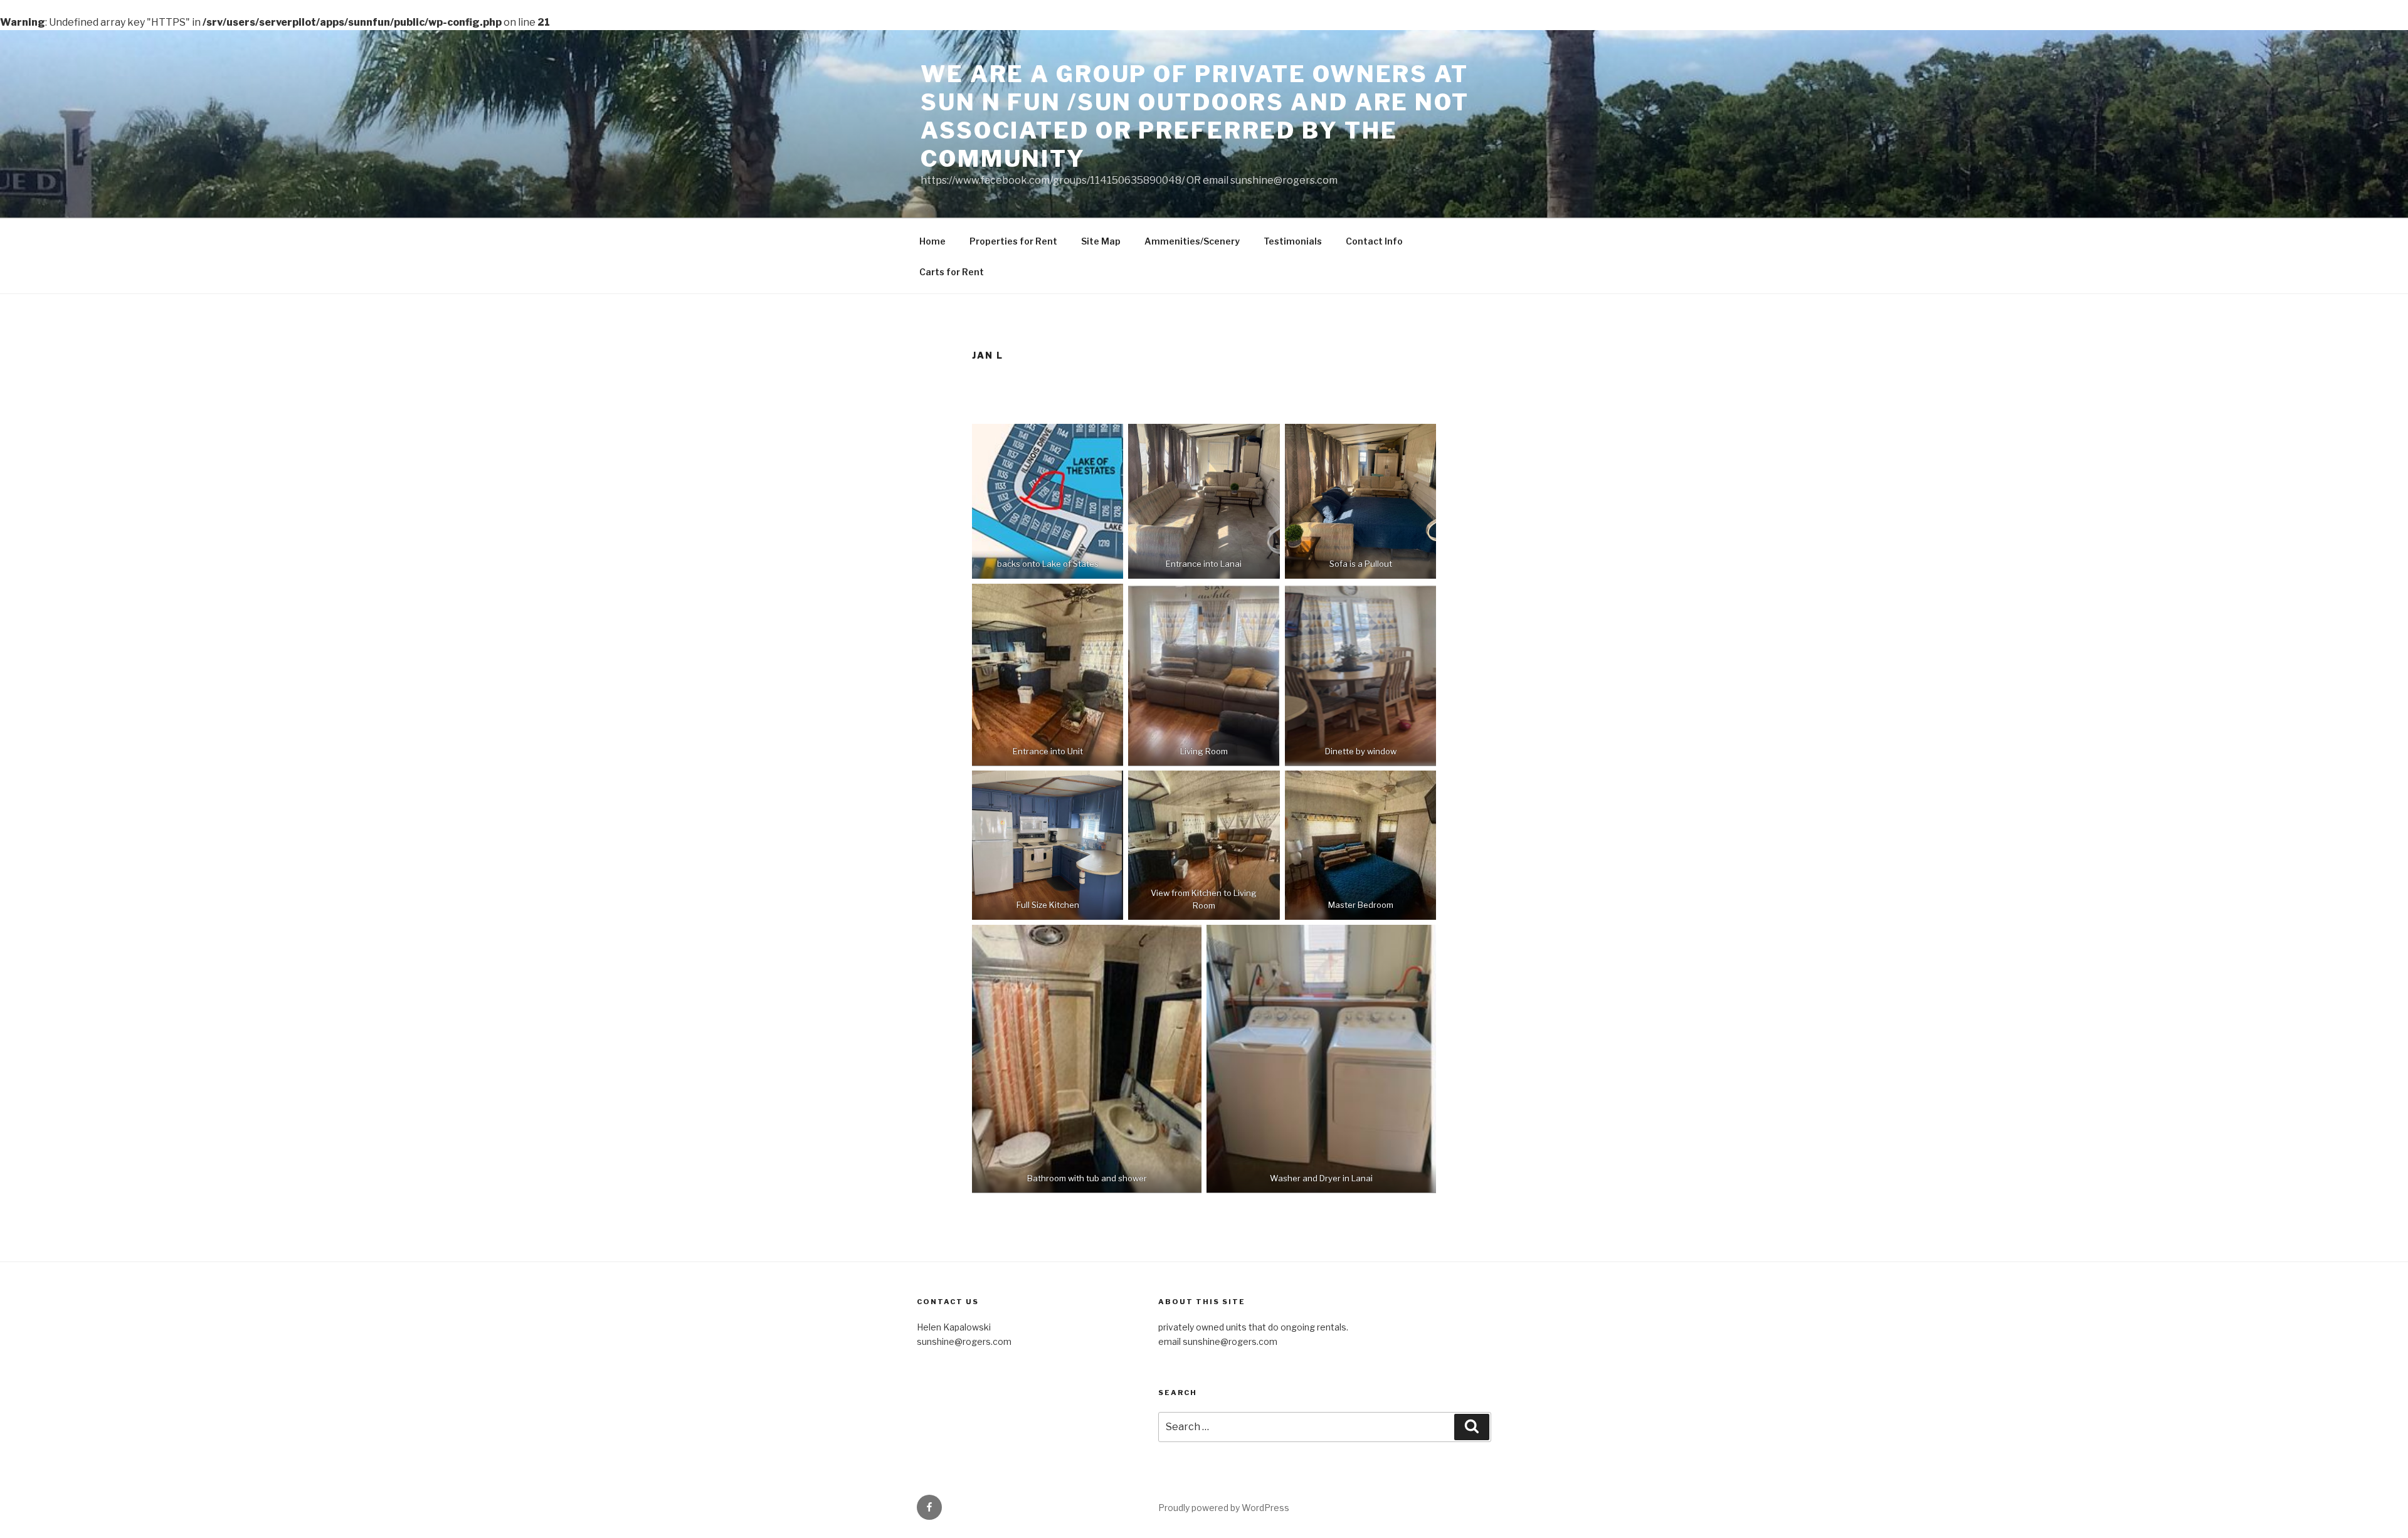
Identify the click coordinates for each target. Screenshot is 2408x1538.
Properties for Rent (1013, 241)
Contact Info (1374, 241)
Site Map (1101, 241)
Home (932, 241)
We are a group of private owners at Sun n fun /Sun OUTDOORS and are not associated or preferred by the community (1195, 116)
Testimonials (1293, 241)
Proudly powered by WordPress (1224, 1508)
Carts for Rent (952, 272)
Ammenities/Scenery (1192, 241)
